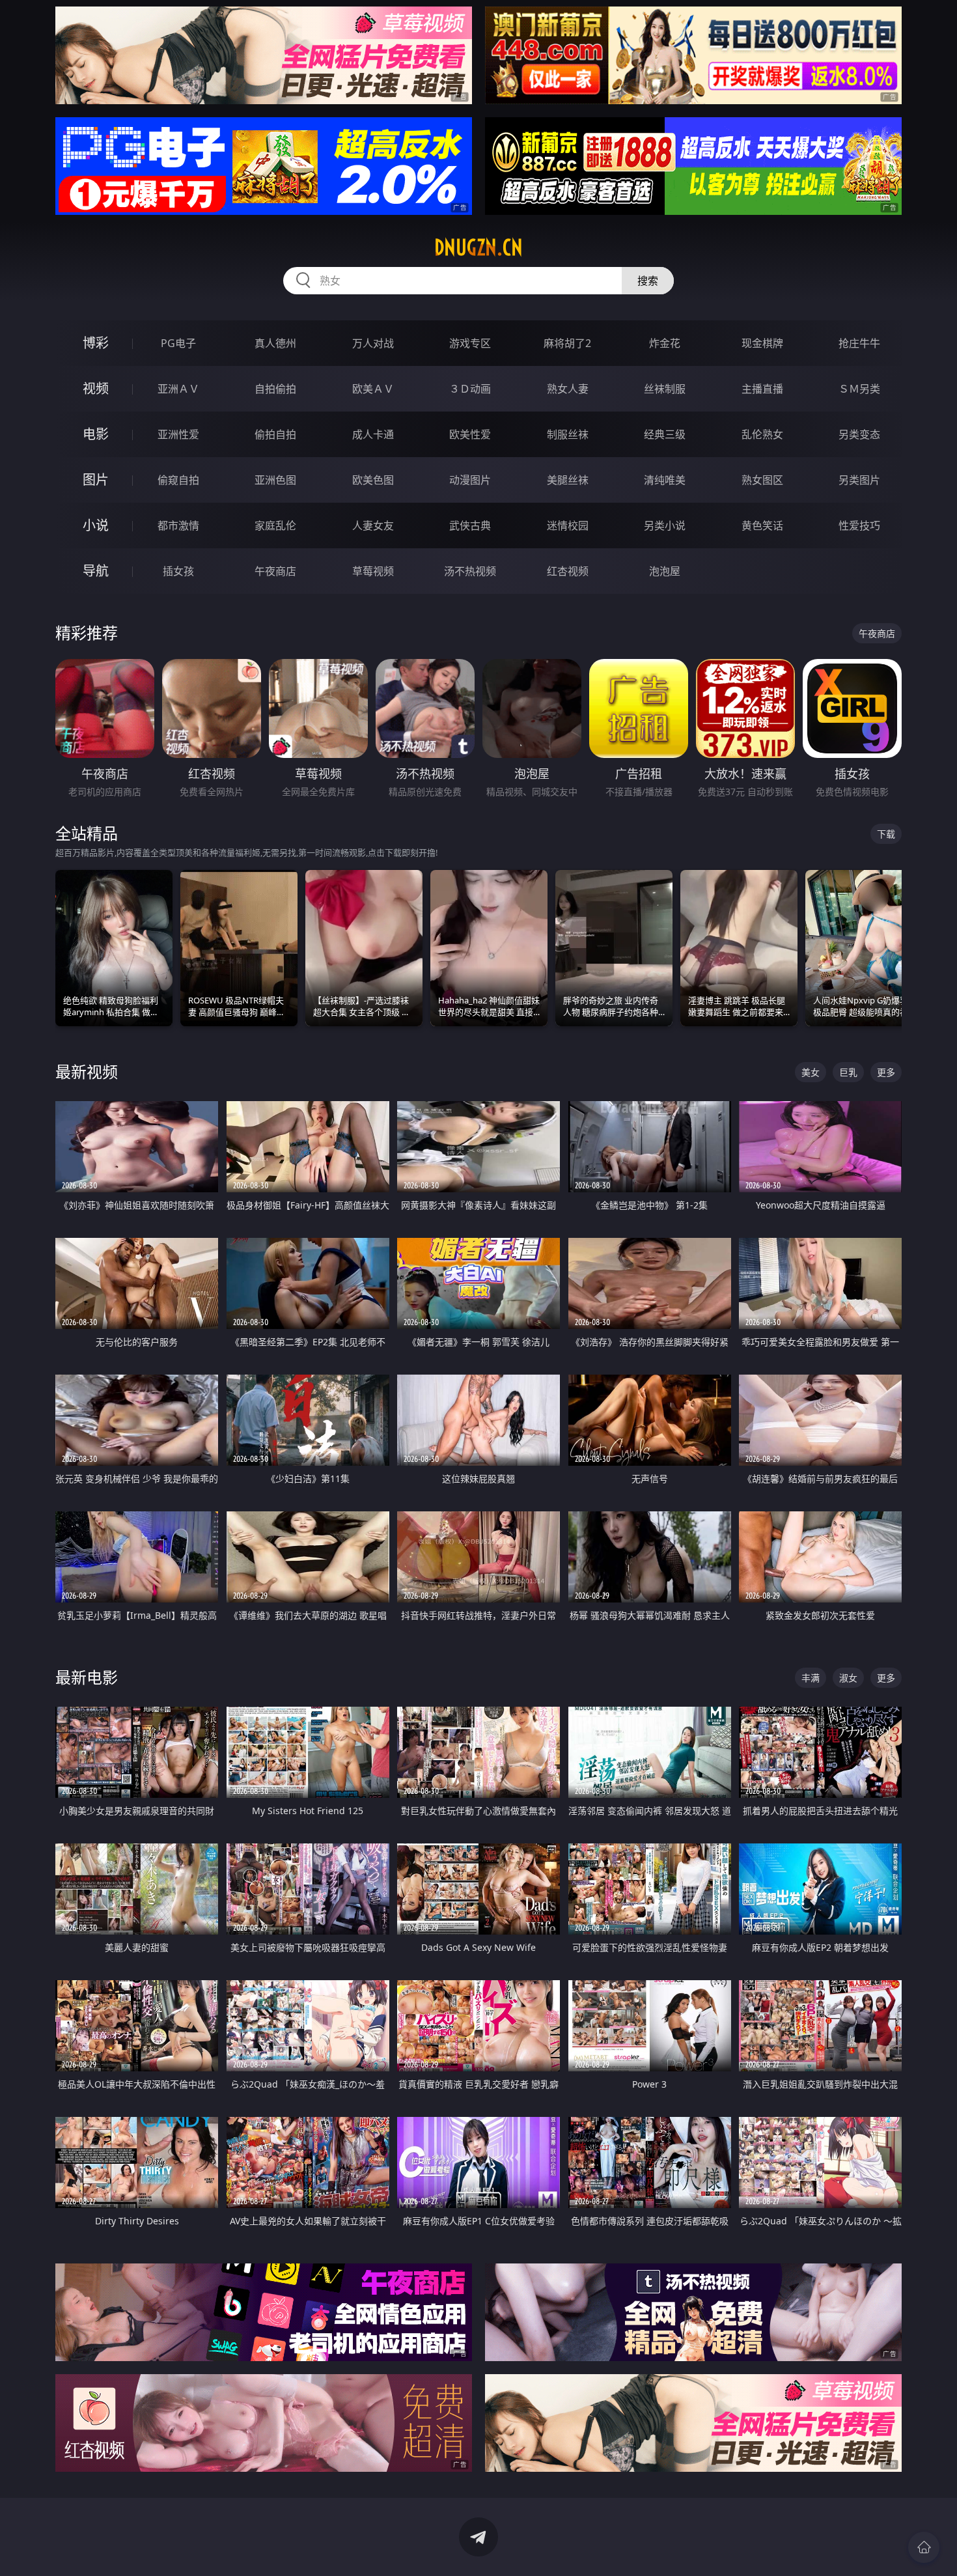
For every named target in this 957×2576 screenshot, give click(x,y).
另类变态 (859, 434)
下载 (886, 834)
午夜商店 (275, 571)
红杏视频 (568, 571)
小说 (96, 525)
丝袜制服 (665, 389)
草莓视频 (373, 571)
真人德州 (275, 343)
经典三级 (665, 434)
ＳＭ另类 (859, 389)
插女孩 (178, 571)
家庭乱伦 (275, 525)
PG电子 (178, 343)
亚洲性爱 (178, 434)
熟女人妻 (568, 389)
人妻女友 (373, 525)
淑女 (848, 1678)
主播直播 (762, 389)
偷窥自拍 (178, 480)
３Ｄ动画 (470, 389)
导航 (96, 571)
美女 (811, 1072)
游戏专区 (470, 343)
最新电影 (87, 1677)
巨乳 (848, 1072)
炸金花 (665, 343)
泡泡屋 (665, 571)
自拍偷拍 (275, 389)
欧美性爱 (470, 434)
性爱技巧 (859, 525)
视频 (96, 388)
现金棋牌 (762, 343)
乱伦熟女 (762, 434)
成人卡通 (373, 434)
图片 (96, 480)
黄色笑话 (762, 525)
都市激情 (178, 525)
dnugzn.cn (478, 247)
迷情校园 (568, 525)
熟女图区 (762, 480)
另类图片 (859, 480)
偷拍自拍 (275, 434)
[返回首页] (924, 2547)
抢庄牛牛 (859, 343)
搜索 (648, 281)
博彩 (96, 343)
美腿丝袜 (568, 480)
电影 (96, 434)
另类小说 (665, 525)
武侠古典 (470, 525)
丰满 (811, 1678)
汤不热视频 (470, 571)
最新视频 (87, 1071)
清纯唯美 (665, 480)
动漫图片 (470, 480)
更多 (886, 1072)
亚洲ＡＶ (178, 389)
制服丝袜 (568, 434)
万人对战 (373, 343)
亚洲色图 (275, 480)
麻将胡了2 (567, 343)
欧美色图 (373, 480)
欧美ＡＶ (373, 389)
